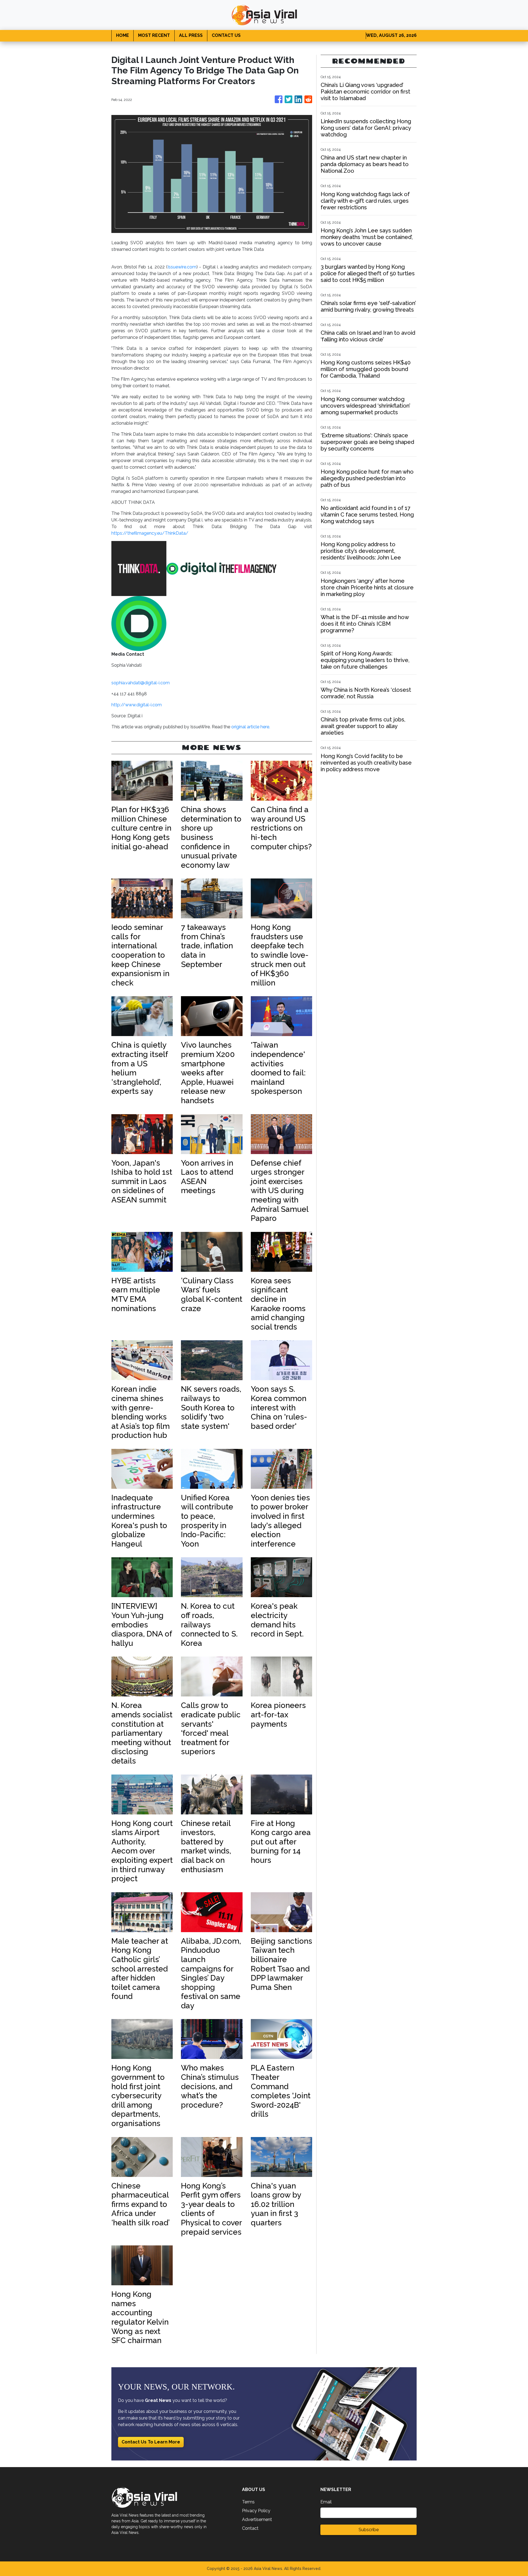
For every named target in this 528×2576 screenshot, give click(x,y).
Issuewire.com (182, 267)
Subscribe (369, 2530)
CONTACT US (226, 35)
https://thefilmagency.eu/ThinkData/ (150, 533)
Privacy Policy (256, 2511)
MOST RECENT (154, 35)
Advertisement (257, 2519)
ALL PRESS (191, 35)
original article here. (251, 727)
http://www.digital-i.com (137, 705)
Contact (250, 2528)
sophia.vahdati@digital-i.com (141, 683)
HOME (123, 35)
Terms (248, 2502)
